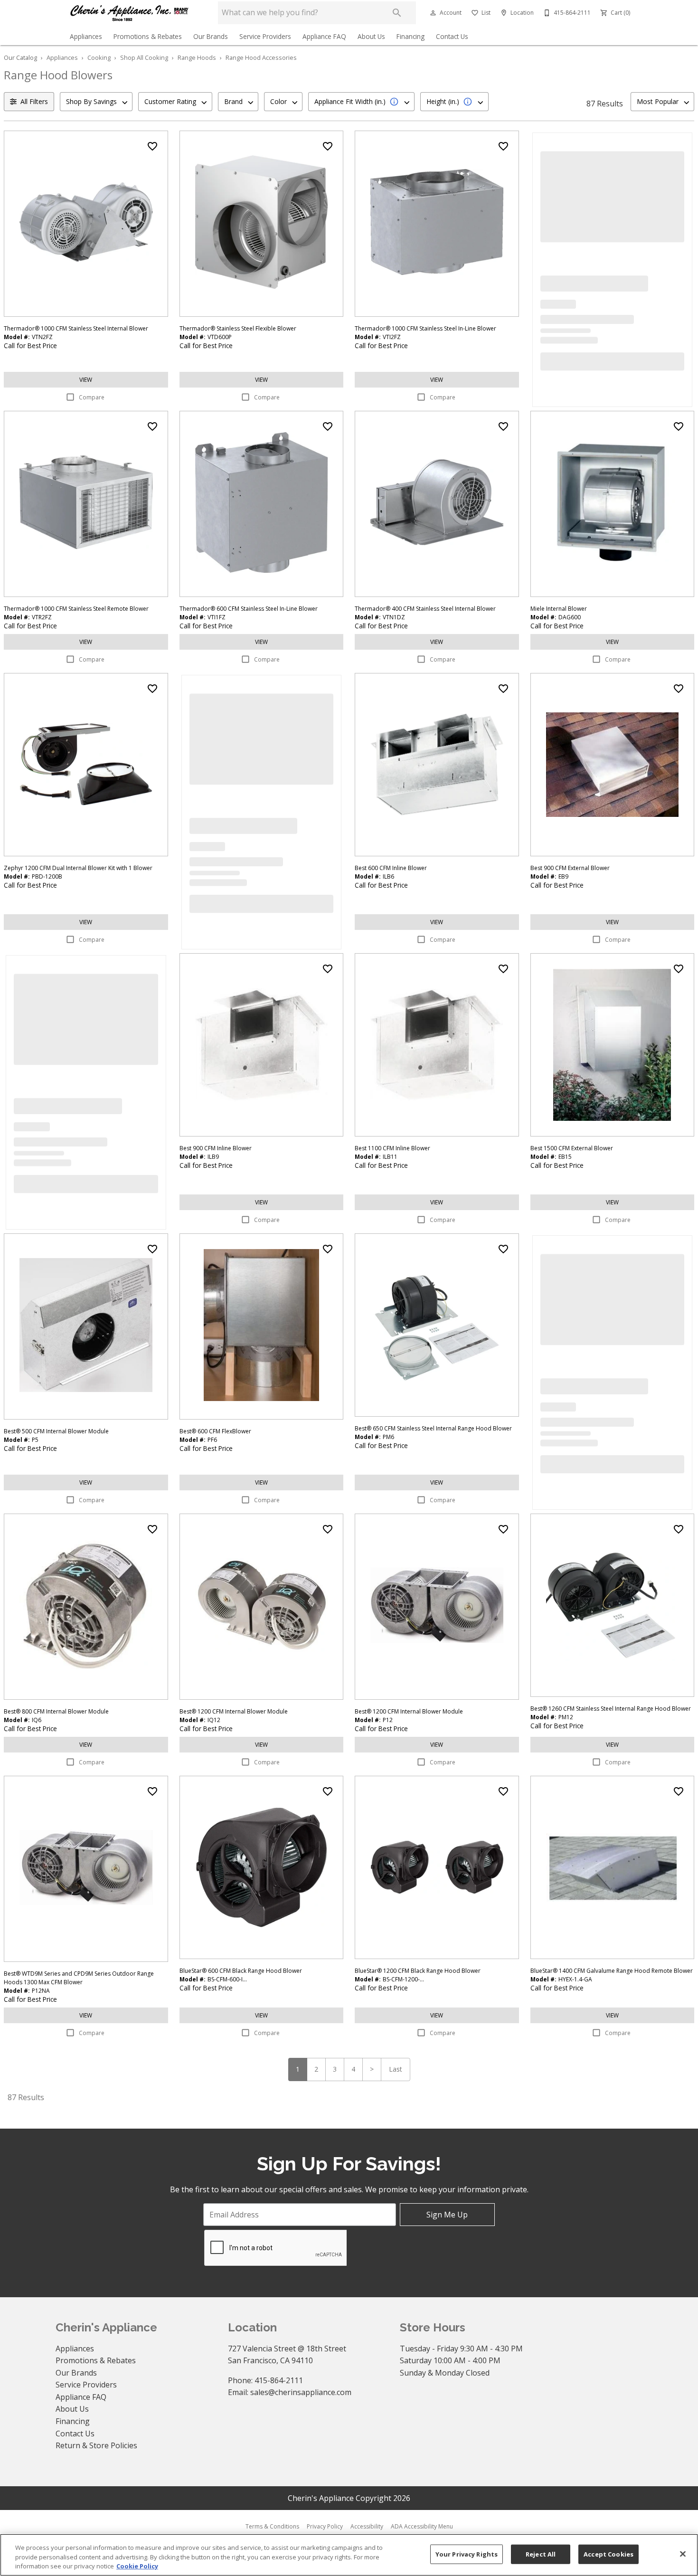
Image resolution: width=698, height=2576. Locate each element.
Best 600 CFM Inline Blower (391, 868)
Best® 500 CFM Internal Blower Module (56, 1431)
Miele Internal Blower (559, 609)
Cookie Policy (137, 2566)
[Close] (683, 2554)
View (86, 380)
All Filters (34, 101)
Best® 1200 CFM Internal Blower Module (234, 1711)
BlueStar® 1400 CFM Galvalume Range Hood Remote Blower (612, 1971)
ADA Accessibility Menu (422, 2526)
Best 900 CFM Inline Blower (216, 1148)
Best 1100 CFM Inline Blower (392, 1148)
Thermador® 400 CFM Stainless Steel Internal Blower (425, 609)
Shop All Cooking (144, 57)
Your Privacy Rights (467, 2554)
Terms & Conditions (272, 2526)
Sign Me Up (447, 2215)
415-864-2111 (279, 2380)
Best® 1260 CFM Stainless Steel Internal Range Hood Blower (611, 1709)
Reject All (541, 2554)
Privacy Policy (325, 2526)
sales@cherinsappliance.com (301, 2392)
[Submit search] (397, 13)
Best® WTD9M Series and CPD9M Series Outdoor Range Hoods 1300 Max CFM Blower (79, 1978)
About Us (371, 36)
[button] (433, 13)
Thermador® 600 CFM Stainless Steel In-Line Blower (249, 609)
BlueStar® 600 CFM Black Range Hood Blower (241, 1971)
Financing (410, 36)
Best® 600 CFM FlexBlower (215, 1431)
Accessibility (367, 2526)
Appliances (86, 36)
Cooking (99, 57)
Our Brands (211, 36)
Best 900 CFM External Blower (570, 868)
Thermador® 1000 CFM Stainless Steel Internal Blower (76, 328)
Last (396, 2069)
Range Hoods (197, 57)
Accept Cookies (608, 2554)
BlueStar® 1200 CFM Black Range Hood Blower (418, 1971)
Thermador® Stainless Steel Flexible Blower (238, 328)
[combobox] (96, 102)
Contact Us (452, 36)
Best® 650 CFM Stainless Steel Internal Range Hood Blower (433, 1428)
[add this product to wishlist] (152, 146)
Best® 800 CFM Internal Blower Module (56, 1711)
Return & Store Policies (96, 2445)
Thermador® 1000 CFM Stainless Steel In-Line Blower (425, 328)
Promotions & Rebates (148, 36)
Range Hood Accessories (261, 57)
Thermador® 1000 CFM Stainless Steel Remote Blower (76, 609)
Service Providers (265, 36)
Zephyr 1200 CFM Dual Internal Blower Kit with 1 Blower (78, 868)
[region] (349, 2555)
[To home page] (130, 13)
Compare (92, 397)
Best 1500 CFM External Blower (572, 1148)
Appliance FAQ (324, 36)
